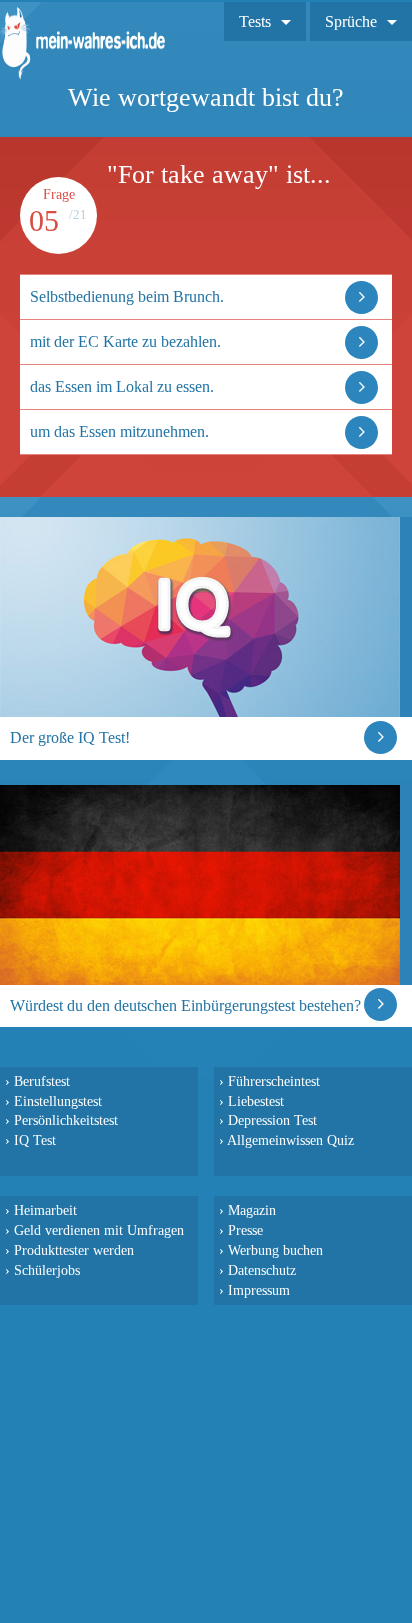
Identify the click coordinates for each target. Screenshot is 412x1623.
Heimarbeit (45, 1210)
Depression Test (272, 1120)
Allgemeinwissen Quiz (290, 1140)
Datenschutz (262, 1270)
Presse (245, 1230)
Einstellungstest (58, 1101)
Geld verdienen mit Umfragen (99, 1230)
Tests (255, 21)
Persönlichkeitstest (66, 1120)
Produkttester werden (74, 1250)
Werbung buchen (275, 1250)
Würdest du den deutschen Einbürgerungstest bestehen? (185, 1005)
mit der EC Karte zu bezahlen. (125, 341)
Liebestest (256, 1101)
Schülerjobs (47, 1270)
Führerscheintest (274, 1081)
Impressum (259, 1290)
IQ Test (35, 1140)
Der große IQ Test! (70, 737)
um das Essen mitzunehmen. (119, 431)
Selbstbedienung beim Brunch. (127, 296)
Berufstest (42, 1081)
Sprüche (351, 21)
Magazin (252, 1210)
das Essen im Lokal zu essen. (122, 386)
